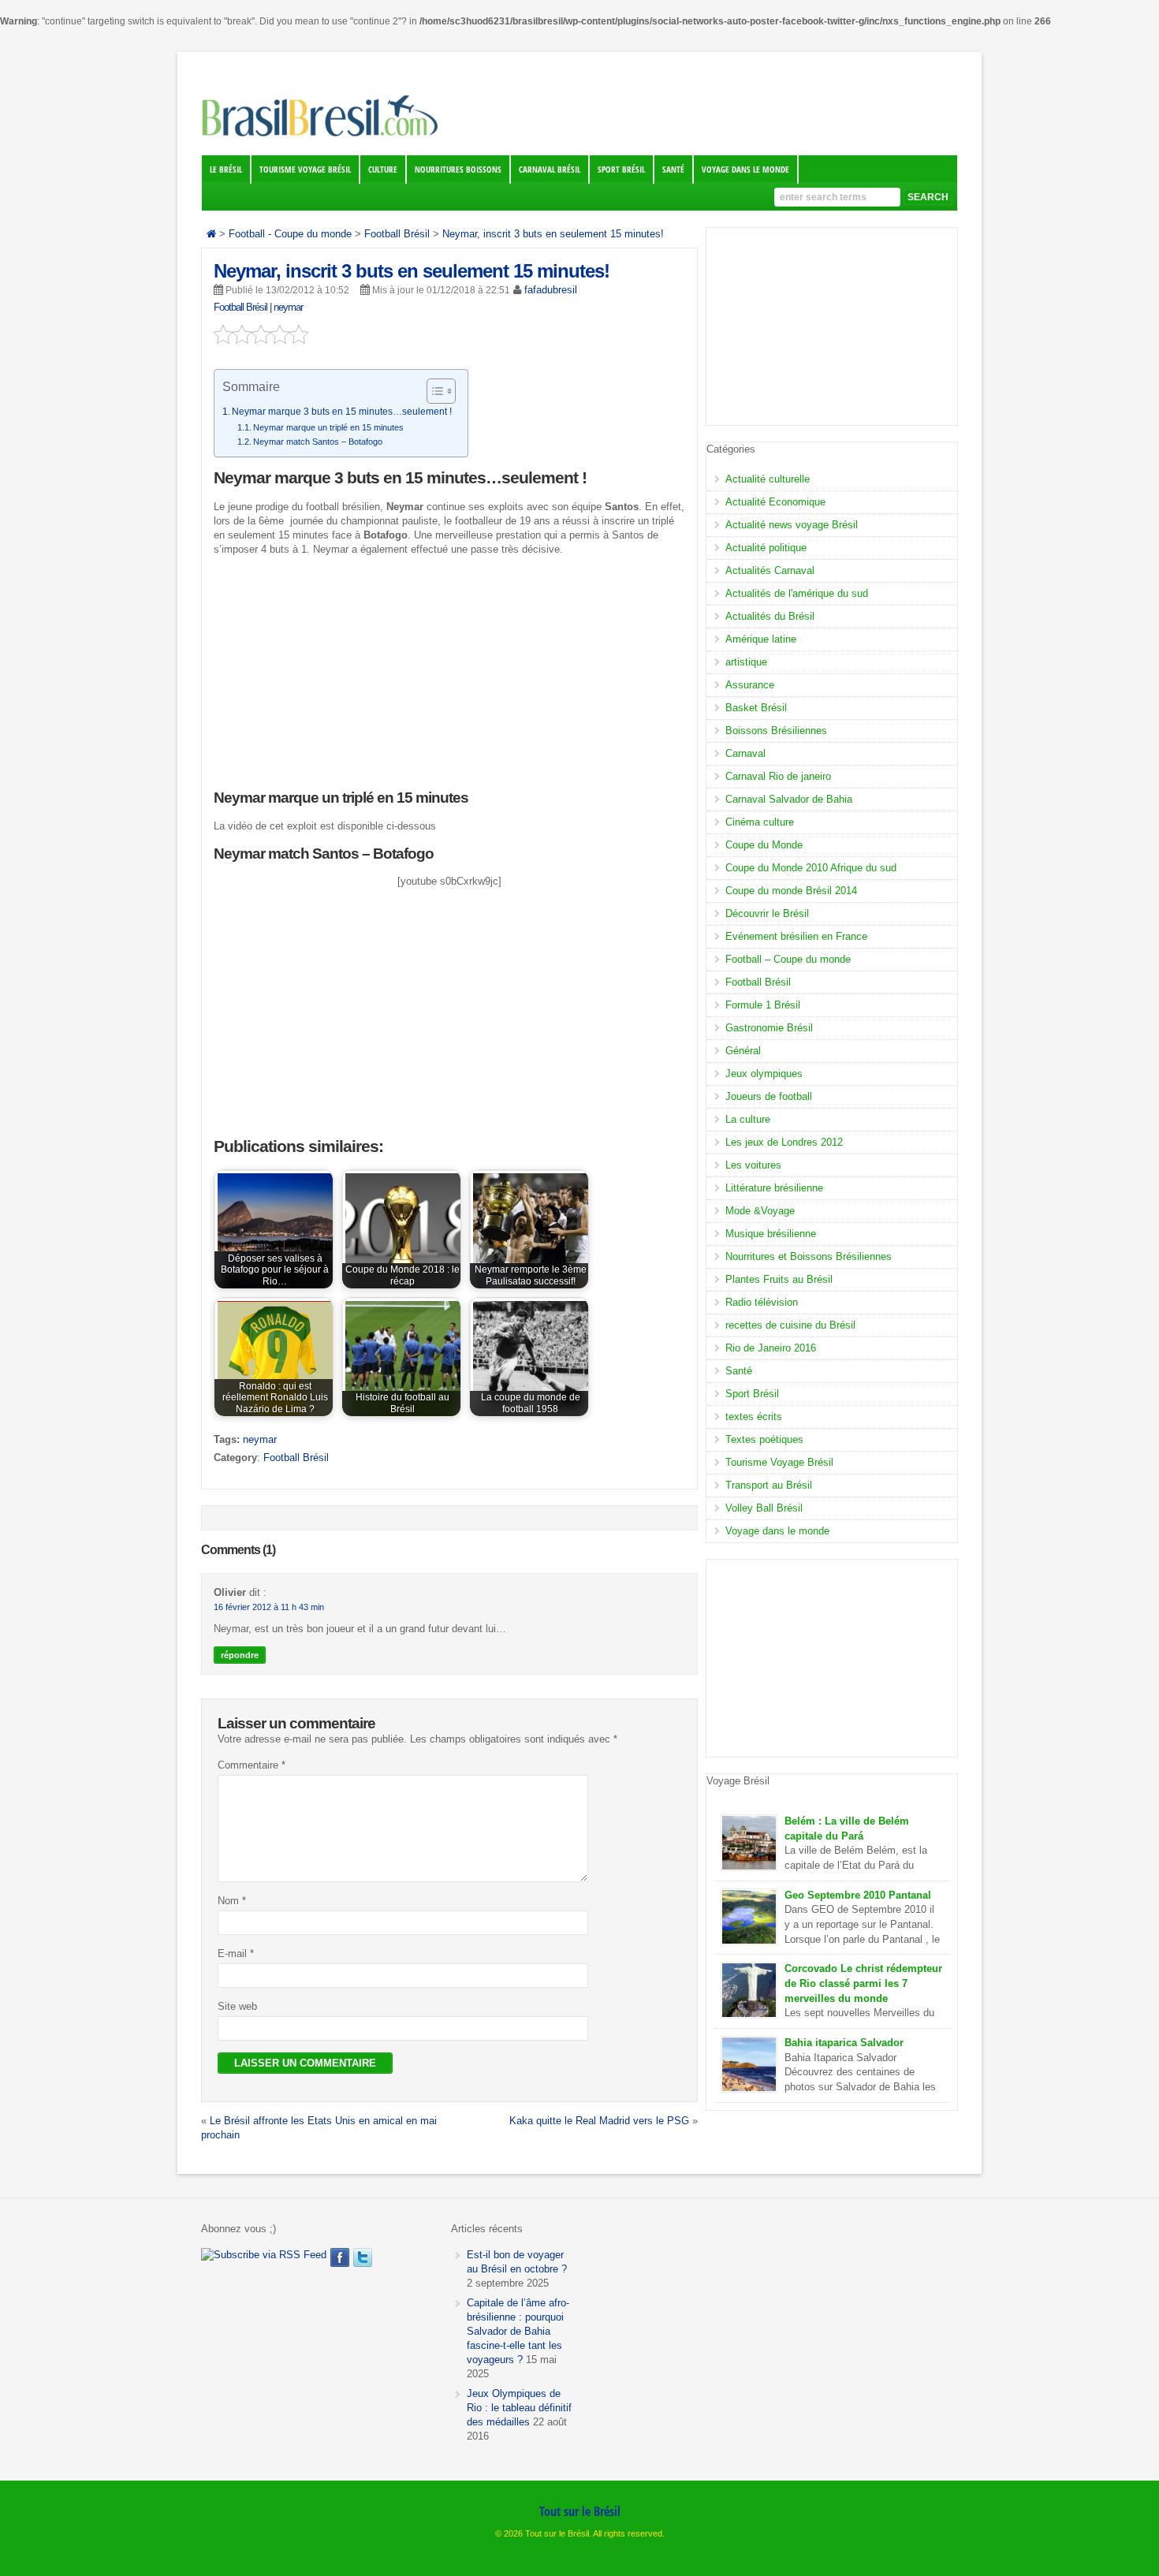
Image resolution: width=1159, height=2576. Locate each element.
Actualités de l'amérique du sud (797, 593)
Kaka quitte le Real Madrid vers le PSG (599, 2121)
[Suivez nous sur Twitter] (363, 2257)
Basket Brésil (756, 708)
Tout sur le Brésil (580, 2511)
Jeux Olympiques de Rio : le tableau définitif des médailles (519, 2408)
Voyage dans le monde (745, 170)
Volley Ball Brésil (764, 1508)
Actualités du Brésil (770, 616)
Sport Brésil (621, 170)
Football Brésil (240, 307)
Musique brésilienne (771, 1234)
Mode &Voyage (760, 1211)
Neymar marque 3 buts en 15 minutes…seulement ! (342, 412)
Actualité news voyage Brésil (792, 525)
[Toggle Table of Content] (433, 391)
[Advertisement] (449, 679)
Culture (383, 170)
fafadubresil (551, 290)
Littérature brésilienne (774, 1188)
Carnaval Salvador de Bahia (789, 799)
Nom (232, 1901)
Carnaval (745, 753)
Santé (673, 170)
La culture (748, 1119)
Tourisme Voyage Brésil (305, 170)
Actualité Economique (775, 502)
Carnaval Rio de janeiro (778, 776)
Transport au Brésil (769, 1485)
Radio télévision (762, 1302)
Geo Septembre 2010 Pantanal (858, 1895)
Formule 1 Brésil (763, 1005)
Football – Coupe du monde (788, 959)
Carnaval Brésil (550, 170)
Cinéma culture (760, 822)
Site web (237, 2006)
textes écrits (754, 1417)
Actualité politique (766, 548)
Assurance (750, 685)
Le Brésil (226, 170)
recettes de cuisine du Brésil (790, 1325)
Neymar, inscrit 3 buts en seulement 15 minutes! (412, 271)
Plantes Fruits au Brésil (779, 1279)
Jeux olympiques (764, 1074)
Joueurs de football (769, 1096)
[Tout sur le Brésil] (319, 136)
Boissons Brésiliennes (776, 731)
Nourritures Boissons (458, 170)
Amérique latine (761, 639)
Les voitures (753, 1165)
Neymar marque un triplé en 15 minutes (328, 427)
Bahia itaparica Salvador (844, 2043)
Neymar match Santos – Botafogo (318, 442)
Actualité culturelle (768, 479)
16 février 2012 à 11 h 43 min (269, 1607)
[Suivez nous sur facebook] (340, 2257)
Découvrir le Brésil (767, 913)
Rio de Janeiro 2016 (771, 1348)
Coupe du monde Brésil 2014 (791, 891)
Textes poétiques (764, 1439)
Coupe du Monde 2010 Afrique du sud (811, 868)
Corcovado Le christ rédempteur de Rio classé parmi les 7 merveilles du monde (863, 1983)
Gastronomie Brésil (769, 1028)
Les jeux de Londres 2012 (784, 1142)
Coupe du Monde (764, 845)
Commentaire (252, 1765)
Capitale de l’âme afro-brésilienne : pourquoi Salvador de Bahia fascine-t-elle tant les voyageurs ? (518, 2331)
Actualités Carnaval (770, 570)
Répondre (240, 1655)
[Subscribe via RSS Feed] (264, 2255)
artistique (746, 662)
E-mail (236, 1953)
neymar (288, 307)
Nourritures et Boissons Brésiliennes (809, 1256)
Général (743, 1051)
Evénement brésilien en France (796, 936)
